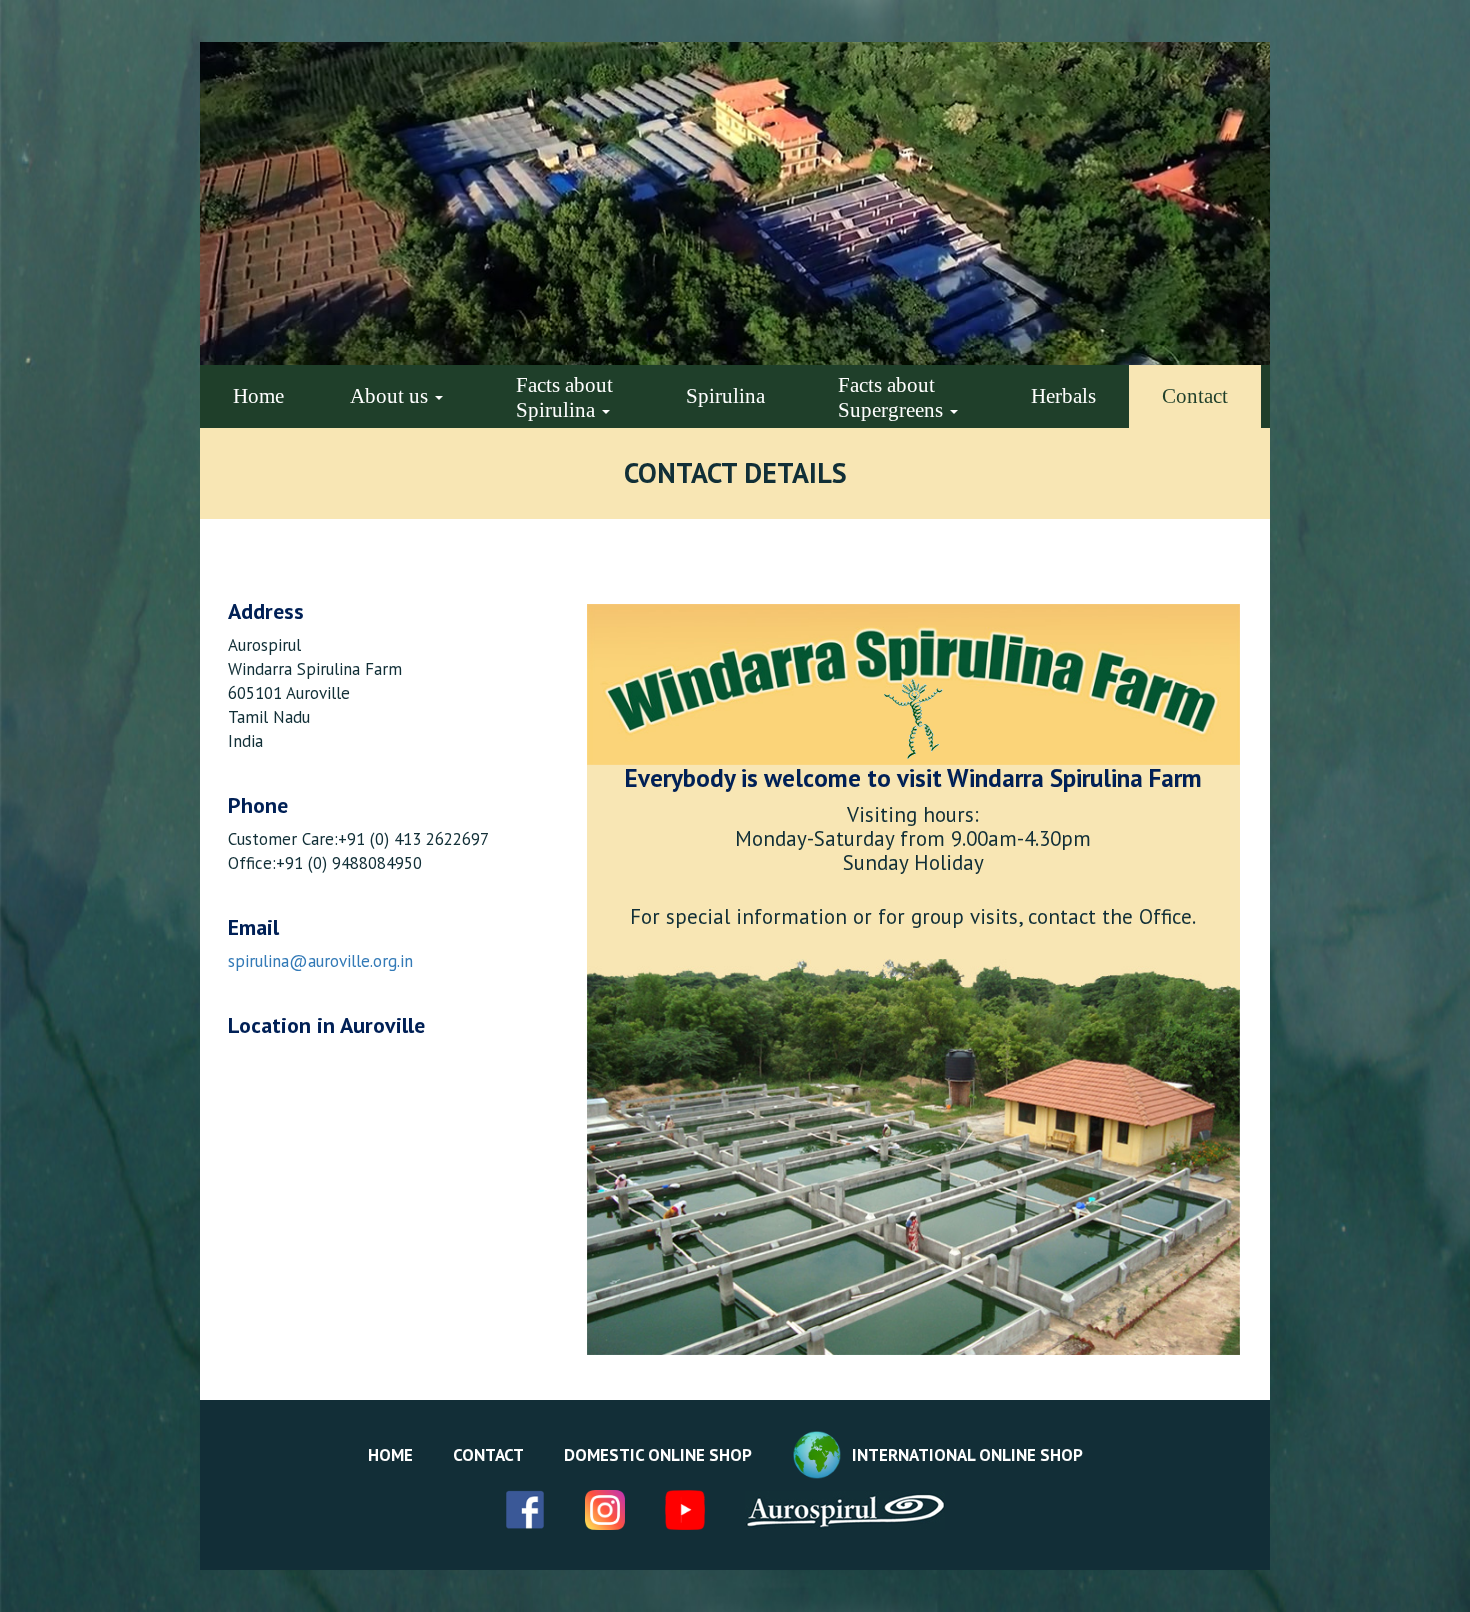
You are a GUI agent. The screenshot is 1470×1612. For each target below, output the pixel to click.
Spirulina (725, 396)
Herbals (1063, 396)
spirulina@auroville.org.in (320, 961)
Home (258, 396)
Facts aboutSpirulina (564, 397)
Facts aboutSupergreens (893, 397)
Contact (1195, 396)
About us (391, 396)
